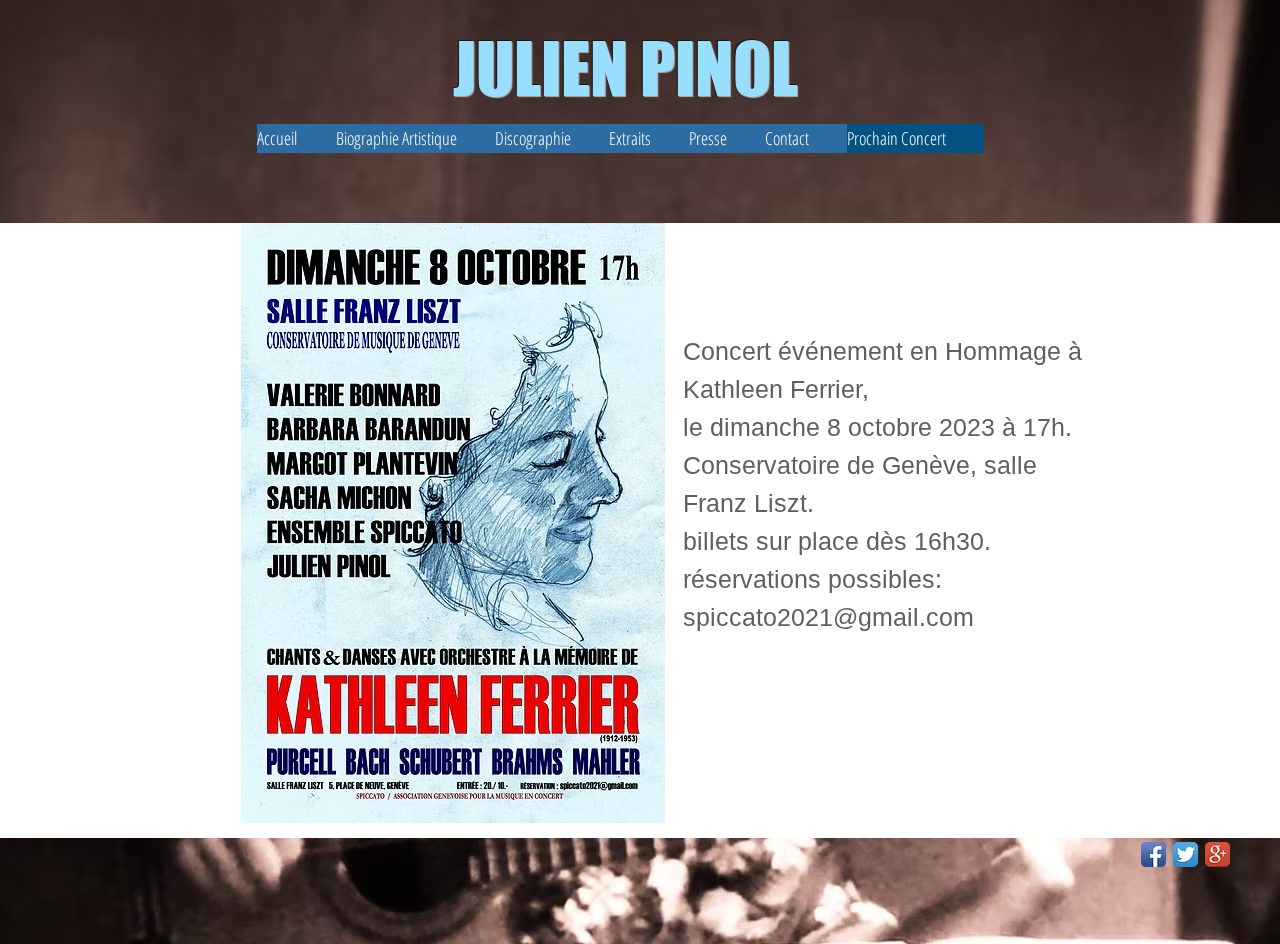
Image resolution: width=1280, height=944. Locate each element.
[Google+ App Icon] (1217, 854)
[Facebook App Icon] (1153, 854)
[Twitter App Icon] (1185, 854)
